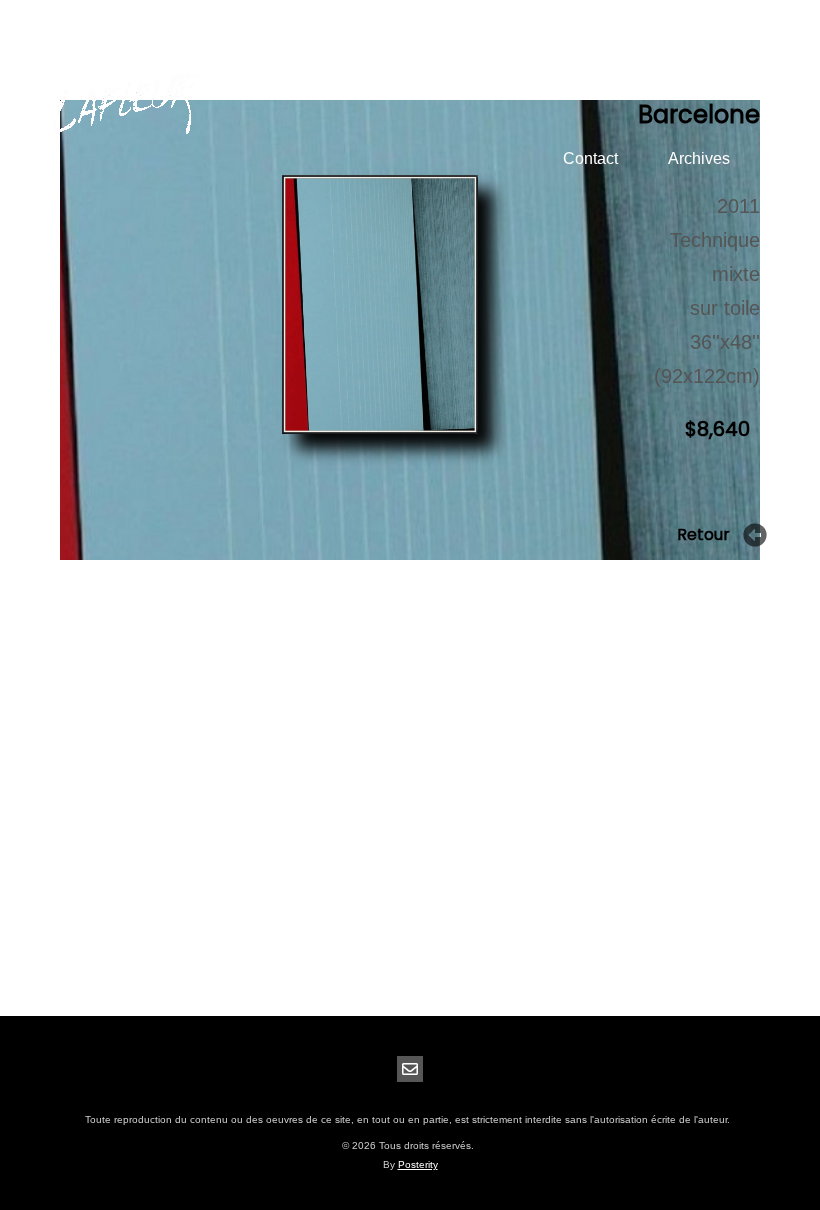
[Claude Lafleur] (125, 106)
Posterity (418, 1164)
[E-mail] (410, 1069)
